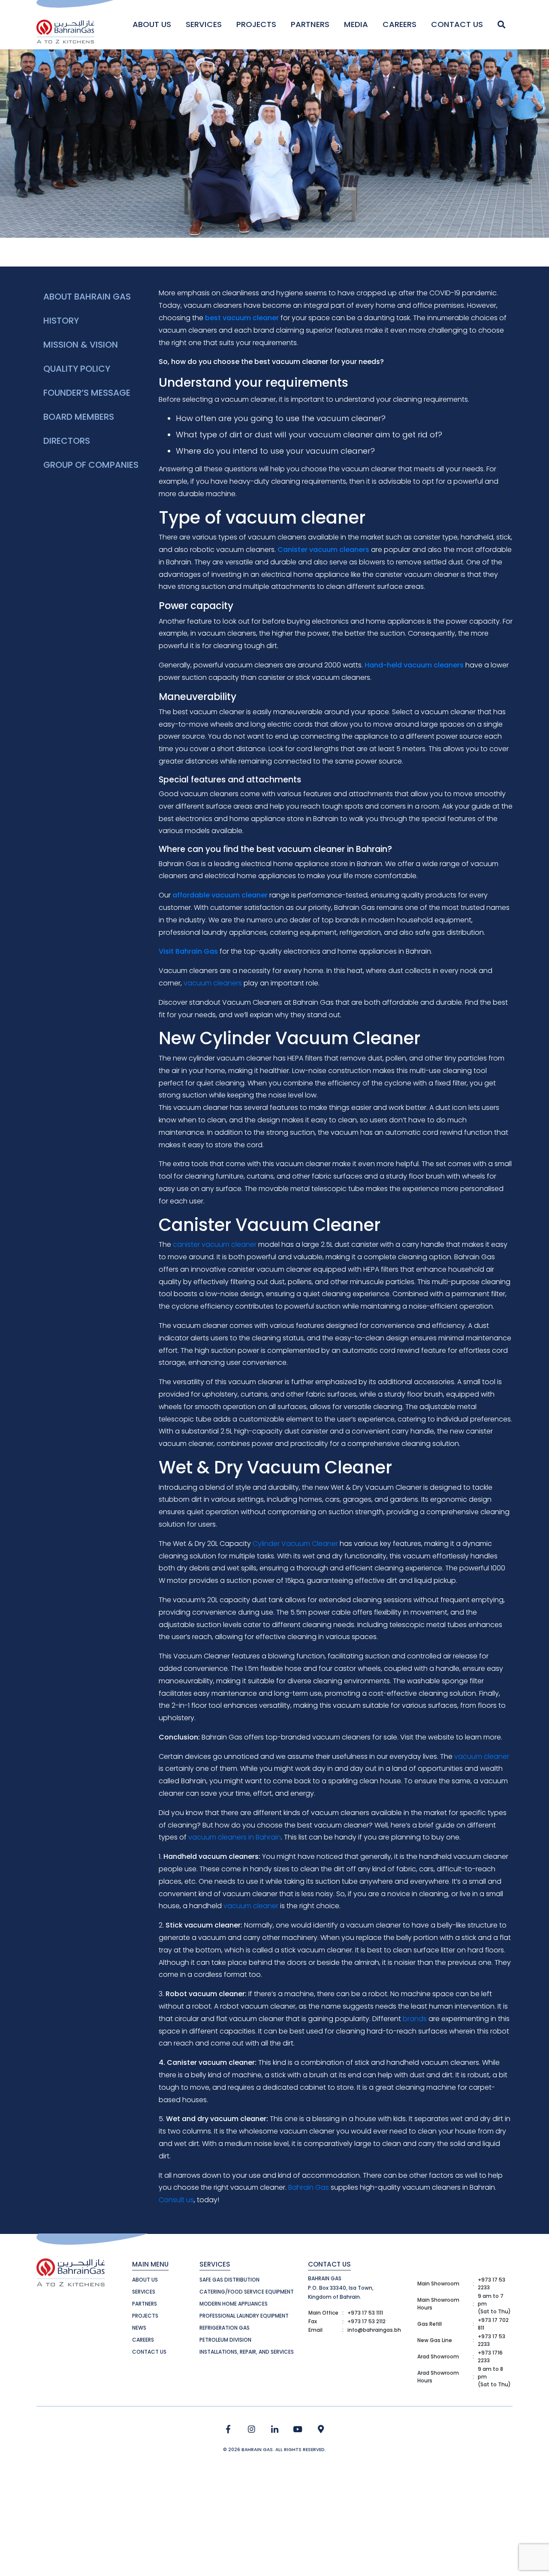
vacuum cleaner (482, 1756)
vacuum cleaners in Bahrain (235, 1837)
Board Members (79, 417)
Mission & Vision (81, 345)
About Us (152, 24)
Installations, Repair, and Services (247, 2352)
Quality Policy (77, 369)
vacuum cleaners (213, 983)
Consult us (176, 2200)
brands (415, 2019)
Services (204, 24)
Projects (256, 24)
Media (356, 24)
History (61, 321)
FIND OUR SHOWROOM (321, 2429)
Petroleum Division (225, 2340)
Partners (310, 24)
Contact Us (457, 24)
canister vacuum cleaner (215, 1244)
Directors (67, 441)
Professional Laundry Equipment (244, 2316)
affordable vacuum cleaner (220, 895)
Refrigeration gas (225, 2328)
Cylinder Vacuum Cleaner (295, 1544)
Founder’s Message (87, 393)
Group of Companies (91, 465)
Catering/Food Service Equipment (247, 2292)
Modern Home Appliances (234, 2304)
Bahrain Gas (309, 2187)
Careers (400, 24)
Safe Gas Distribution (229, 2280)
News (139, 2328)
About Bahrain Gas (87, 297)
